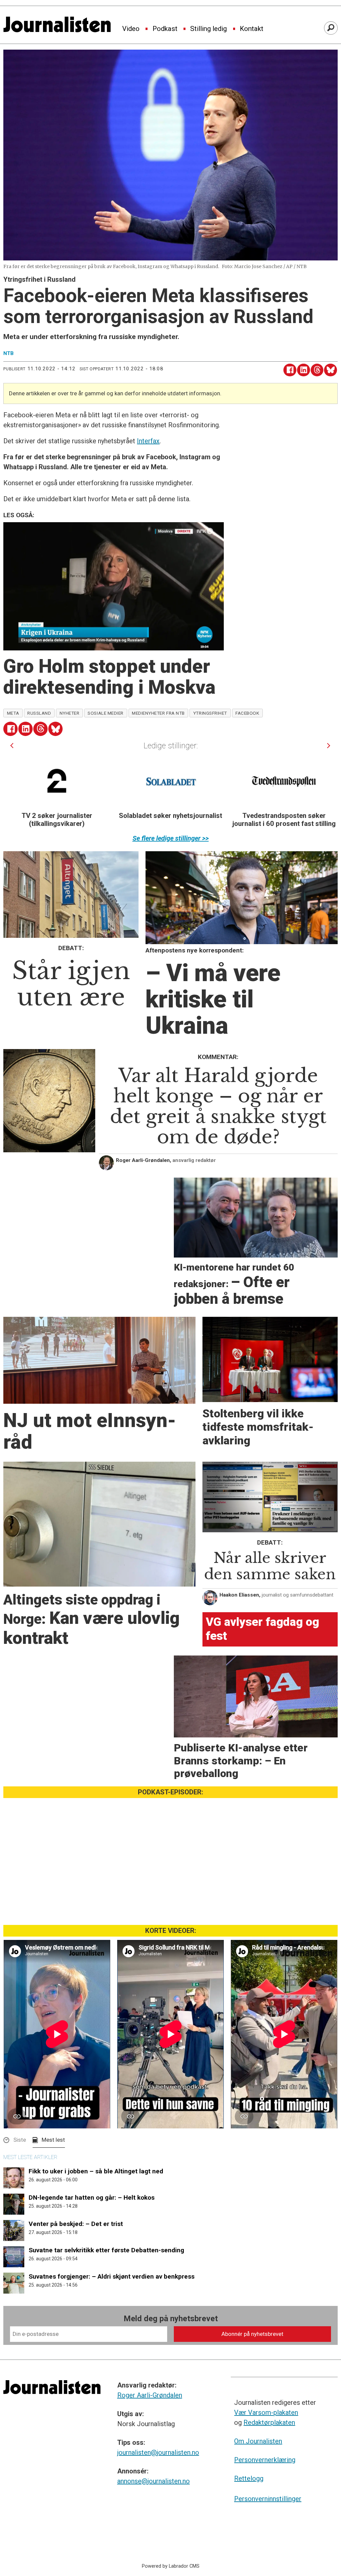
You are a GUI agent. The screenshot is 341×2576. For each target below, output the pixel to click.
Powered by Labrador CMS (171, 2566)
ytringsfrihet (210, 713)
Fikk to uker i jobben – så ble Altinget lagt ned (96, 2171)
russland (39, 713)
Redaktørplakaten (269, 2422)
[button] (12, 745)
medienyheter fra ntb (158, 713)
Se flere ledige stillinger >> (171, 838)
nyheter (70, 713)
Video (131, 29)
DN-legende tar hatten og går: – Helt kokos (92, 2198)
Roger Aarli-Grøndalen (150, 2395)
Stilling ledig (208, 29)
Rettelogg (249, 2478)
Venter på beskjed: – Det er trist (76, 2224)
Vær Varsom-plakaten (266, 2412)
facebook (247, 713)
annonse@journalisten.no (154, 2481)
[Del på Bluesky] (331, 370)
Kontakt (252, 29)
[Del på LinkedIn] (304, 370)
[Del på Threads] (317, 370)
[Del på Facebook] (290, 370)
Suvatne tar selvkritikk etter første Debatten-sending (106, 2250)
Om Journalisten (258, 2441)
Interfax (148, 441)
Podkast (165, 29)
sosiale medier (106, 713)
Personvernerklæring (265, 2460)
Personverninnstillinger (268, 2499)
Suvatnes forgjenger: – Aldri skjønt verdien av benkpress (112, 2276)
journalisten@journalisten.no (158, 2452)
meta (13, 713)
